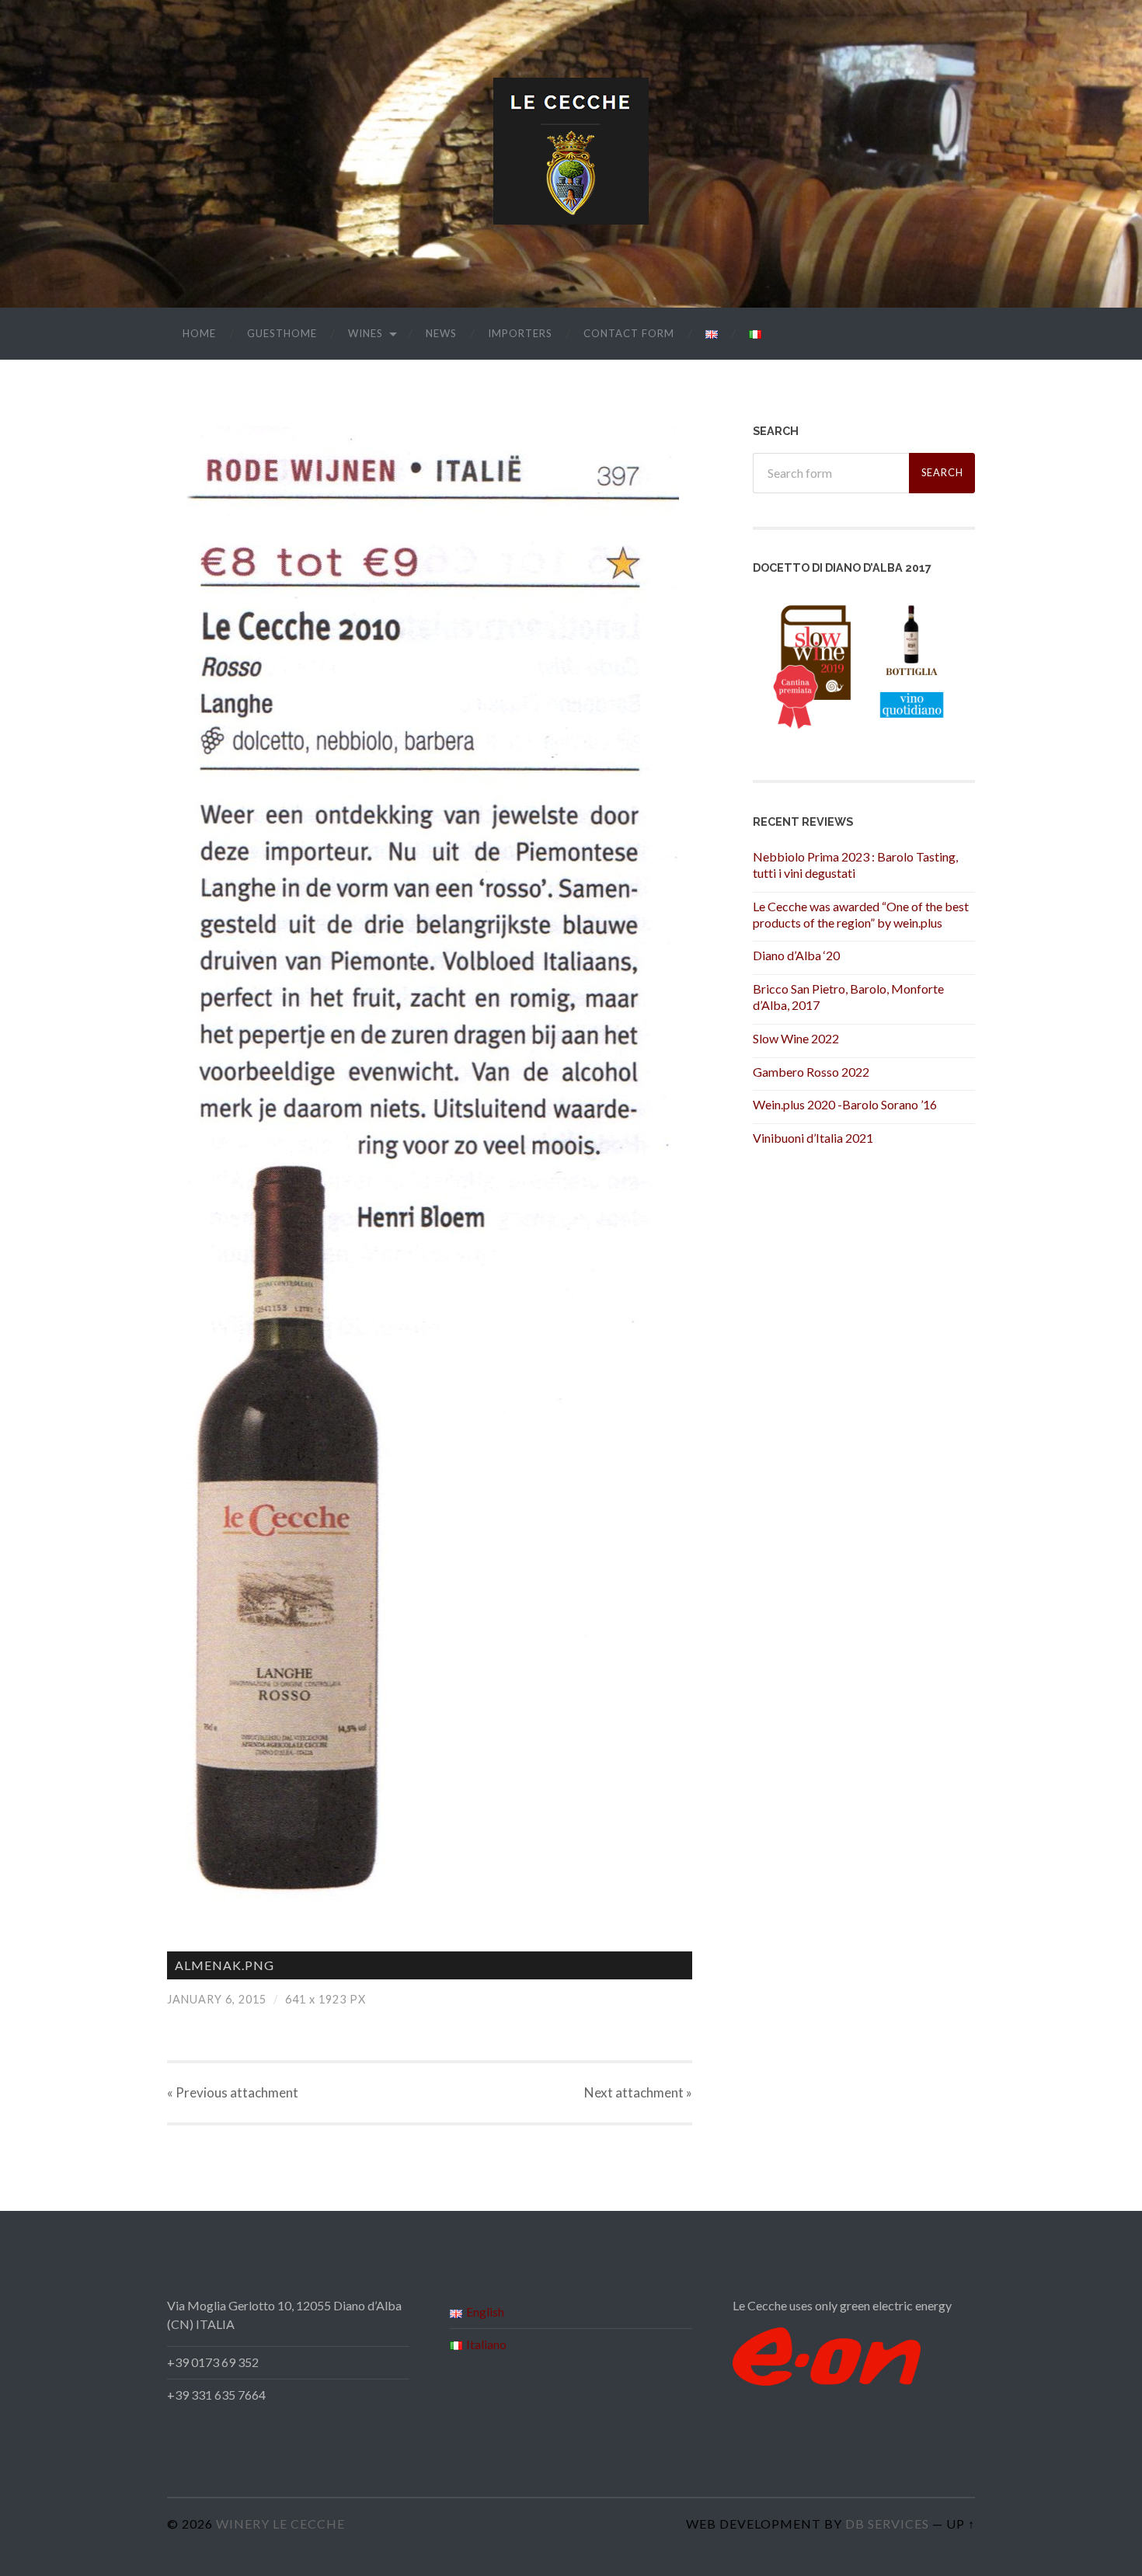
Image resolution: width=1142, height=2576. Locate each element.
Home (199, 333)
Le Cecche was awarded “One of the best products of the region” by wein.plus (861, 914)
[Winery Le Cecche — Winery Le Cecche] (571, 151)
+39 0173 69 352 (213, 2362)
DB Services (887, 2524)
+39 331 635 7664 (216, 2395)
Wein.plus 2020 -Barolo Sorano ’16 (845, 1104)
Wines (366, 333)
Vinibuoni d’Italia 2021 (813, 1138)
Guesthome (282, 333)
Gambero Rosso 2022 (811, 1072)
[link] (213, 2362)
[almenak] (430, 1173)
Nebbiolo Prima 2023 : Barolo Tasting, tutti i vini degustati (855, 865)
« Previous (233, 2092)
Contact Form (629, 333)
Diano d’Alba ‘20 (796, 955)
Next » (638, 2092)
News (441, 333)
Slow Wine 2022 (796, 1038)
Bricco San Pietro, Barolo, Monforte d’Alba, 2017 (848, 997)
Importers (520, 333)
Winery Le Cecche (280, 2524)
